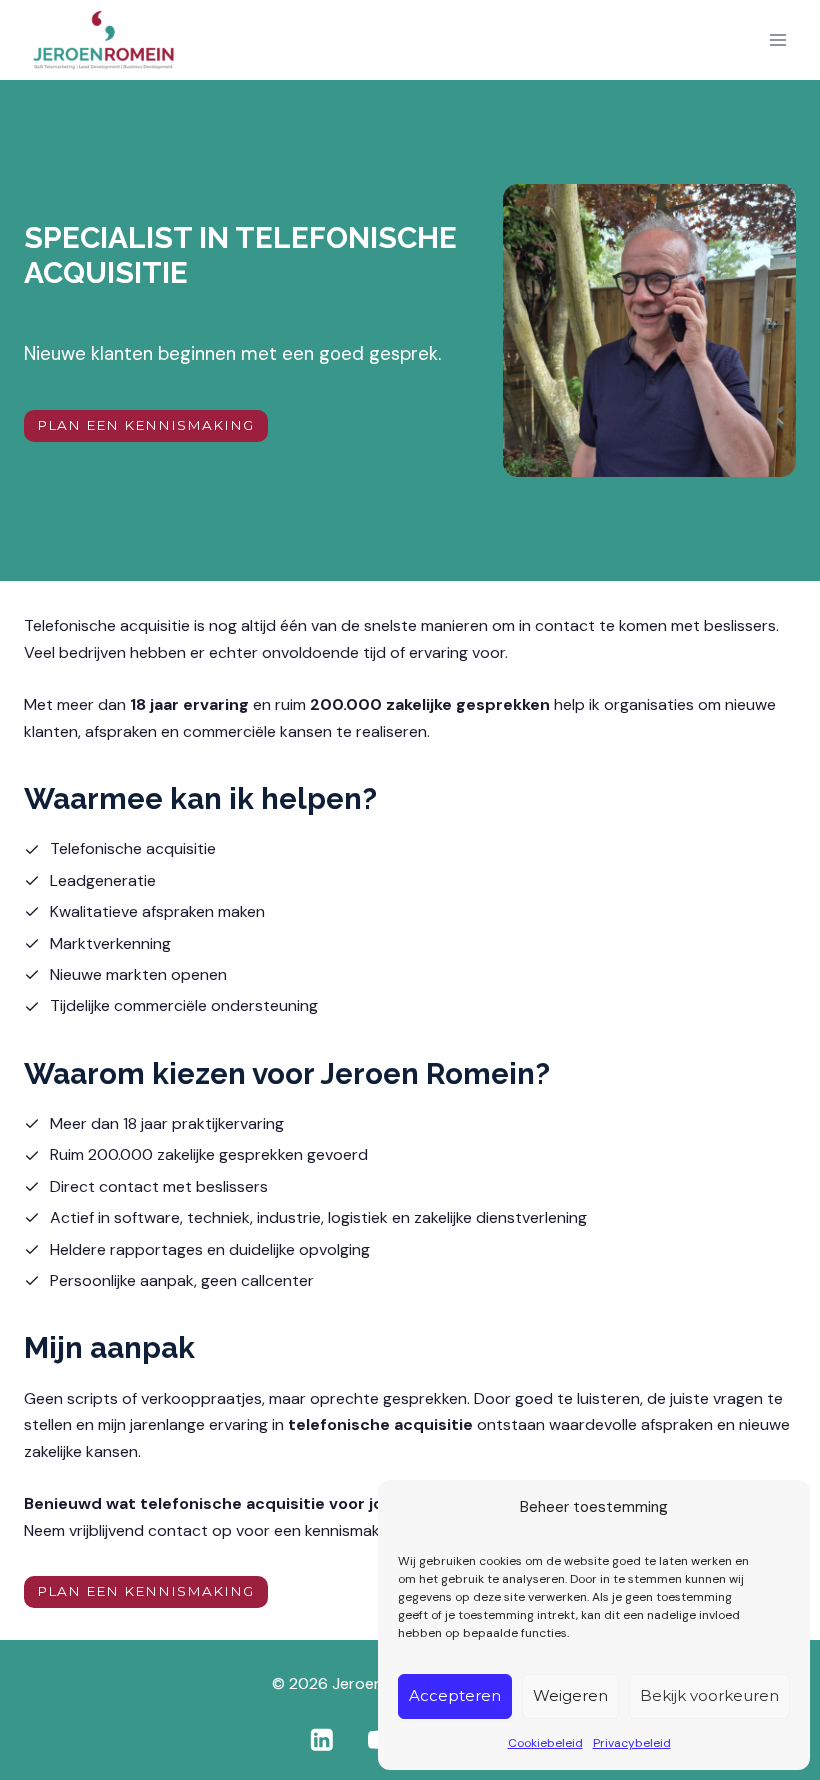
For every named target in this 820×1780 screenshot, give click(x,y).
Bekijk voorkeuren (709, 1695)
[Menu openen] (777, 40)
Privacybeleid (632, 1743)
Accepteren (455, 1695)
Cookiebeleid (545, 1743)
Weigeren (570, 1695)
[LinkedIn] (321, 1739)
